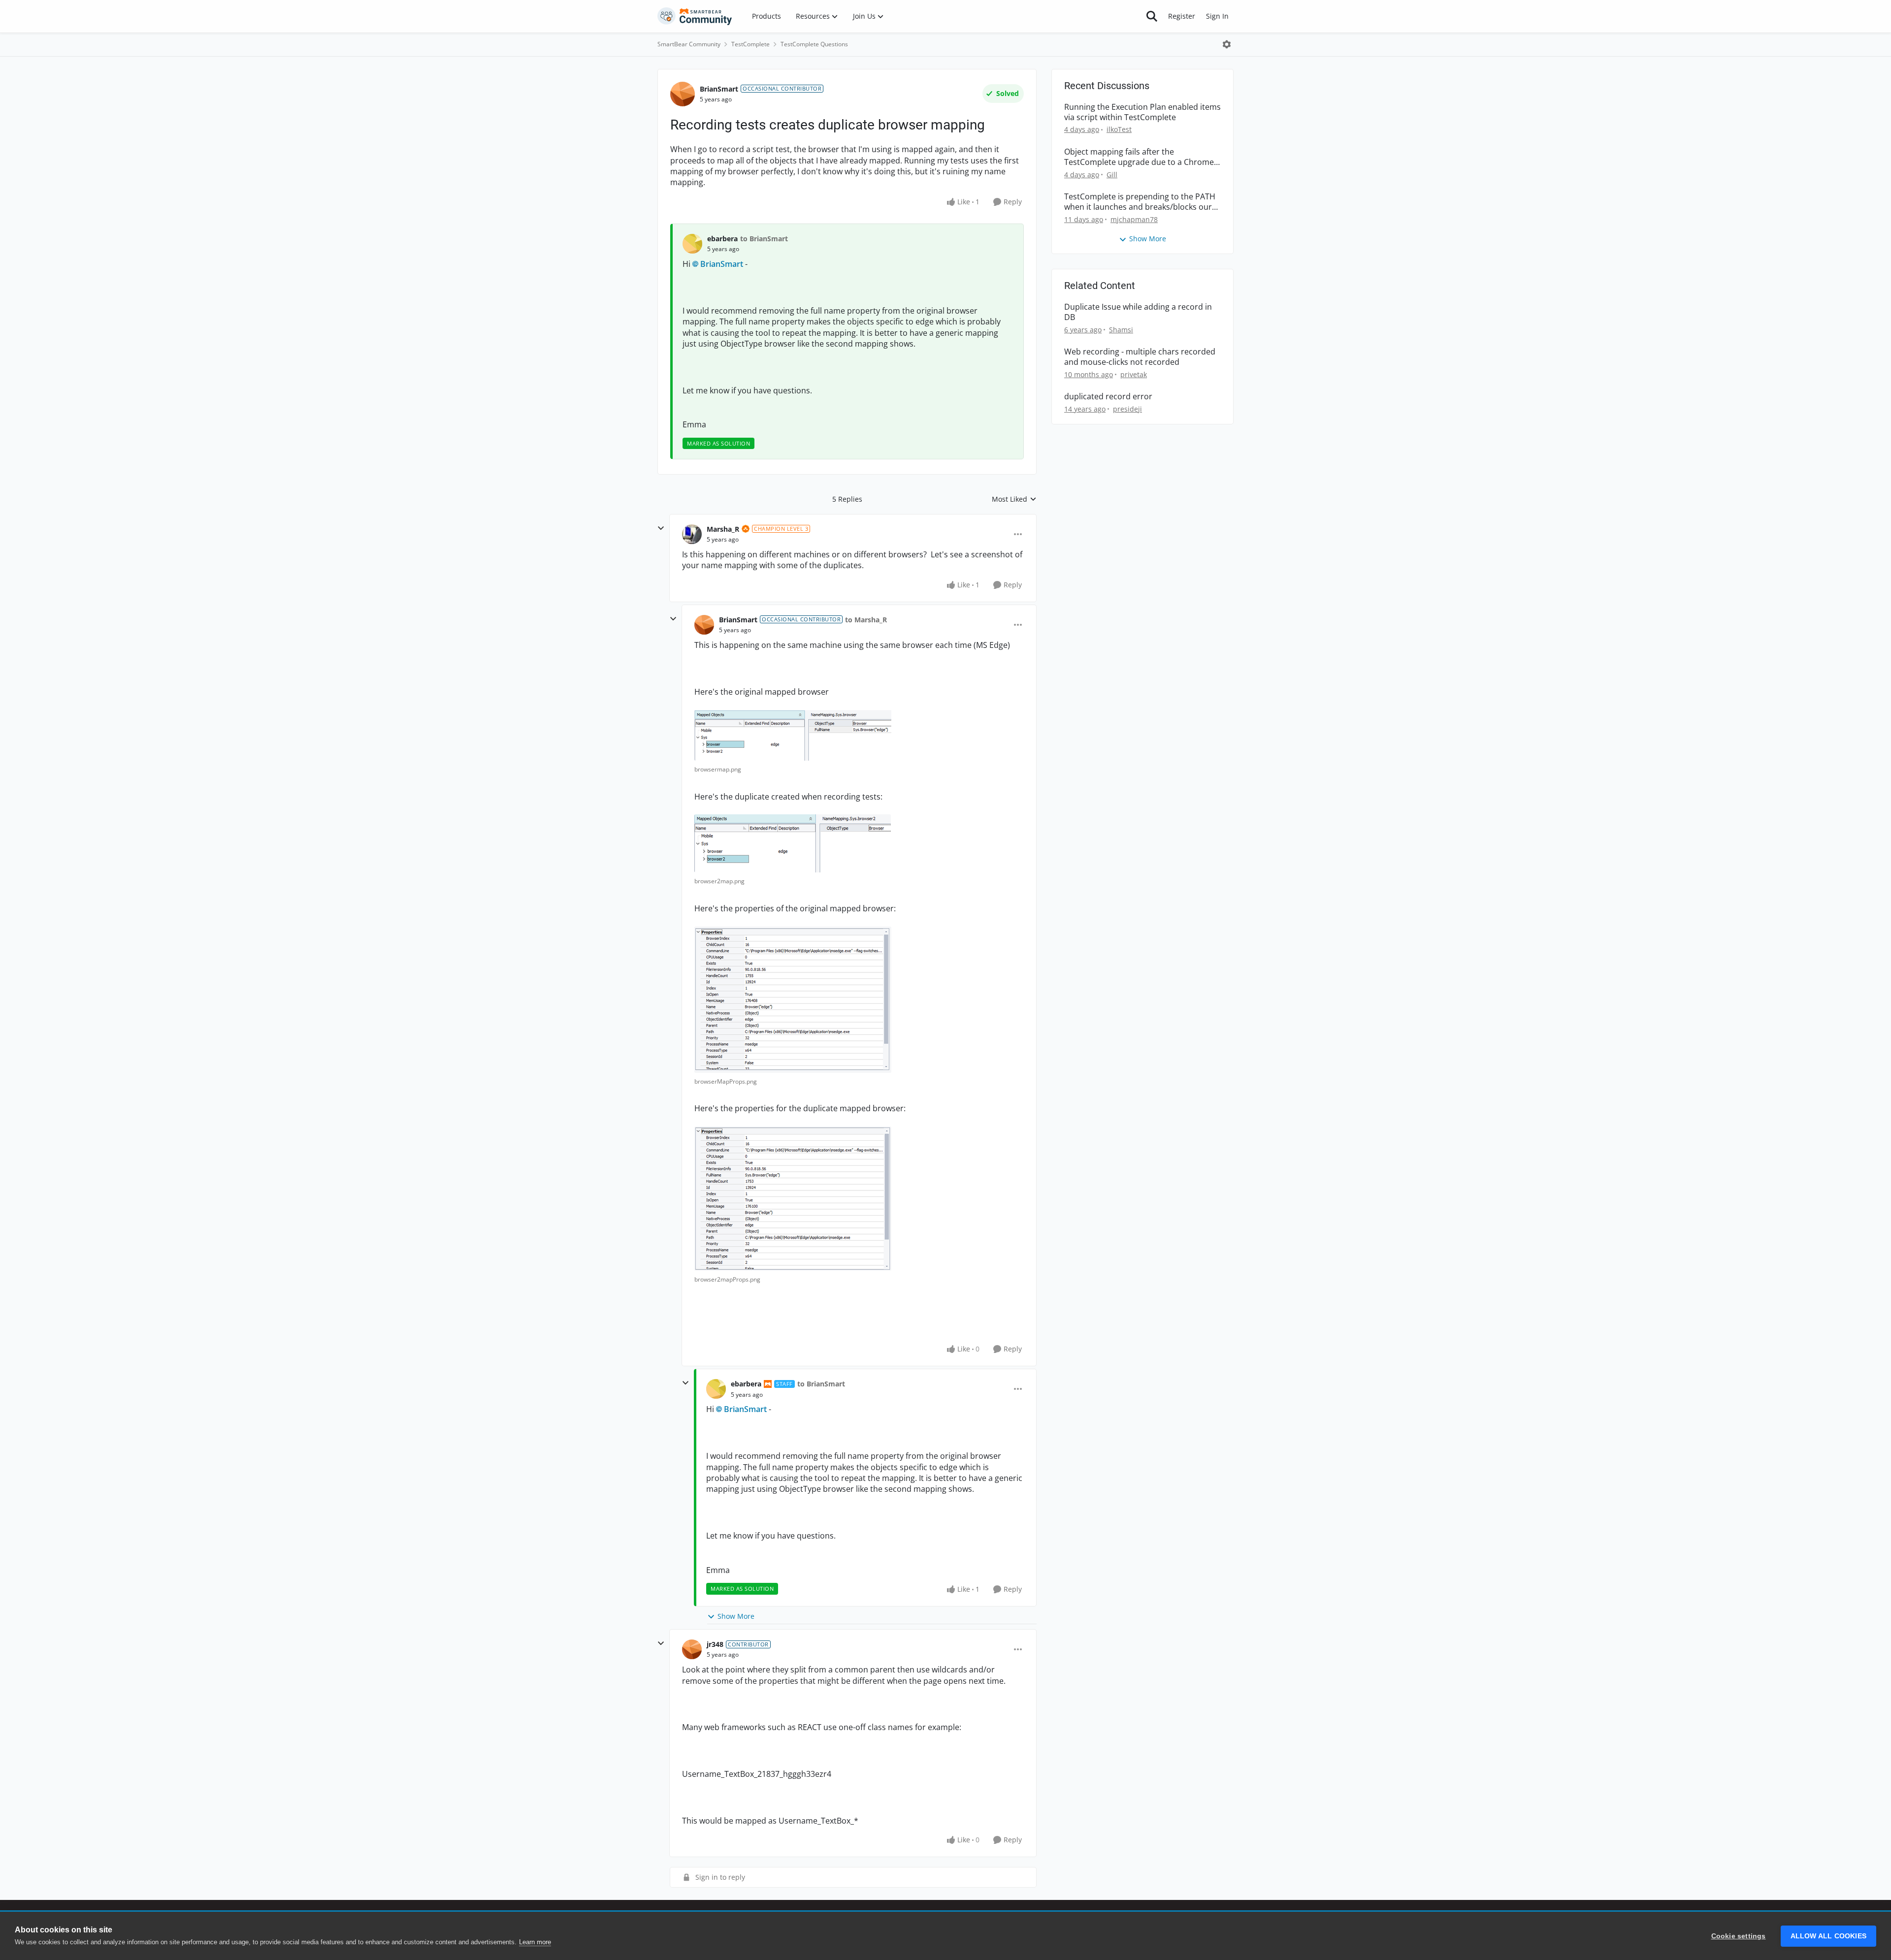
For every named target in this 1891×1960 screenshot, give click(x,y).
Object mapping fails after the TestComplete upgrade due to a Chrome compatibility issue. (1139, 157)
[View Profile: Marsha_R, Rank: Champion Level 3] (692, 534)
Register (1182, 16)
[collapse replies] (661, 528)
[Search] (1152, 16)
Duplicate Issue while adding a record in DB (1138, 312)
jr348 (715, 1644)
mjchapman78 (1134, 219)
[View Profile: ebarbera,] (692, 244)
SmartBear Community (689, 44)
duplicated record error (1108, 397)
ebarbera (722, 239)
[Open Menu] (1227, 44)
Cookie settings (1739, 1936)
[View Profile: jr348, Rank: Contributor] (692, 1649)
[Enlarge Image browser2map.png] (793, 843)
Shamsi (1121, 330)
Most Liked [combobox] (1014, 499)
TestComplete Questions (814, 44)
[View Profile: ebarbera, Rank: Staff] (716, 1389)
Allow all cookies (1828, 1936)
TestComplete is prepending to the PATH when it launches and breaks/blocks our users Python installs (1140, 202)
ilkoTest (1119, 129)
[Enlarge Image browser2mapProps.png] (793, 1199)
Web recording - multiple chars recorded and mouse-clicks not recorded (1140, 357)
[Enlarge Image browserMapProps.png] (793, 1000)
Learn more (535, 1942)
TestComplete (750, 44)
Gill (1112, 175)
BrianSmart (719, 89)
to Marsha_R (866, 620)
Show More (736, 1616)
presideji (1127, 409)
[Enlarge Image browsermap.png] (793, 735)
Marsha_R (723, 529)
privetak (1134, 374)
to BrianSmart (764, 239)
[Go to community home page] (695, 16)
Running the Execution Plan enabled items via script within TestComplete (1142, 112)
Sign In (1217, 16)
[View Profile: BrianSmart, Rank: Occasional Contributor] (683, 94)
